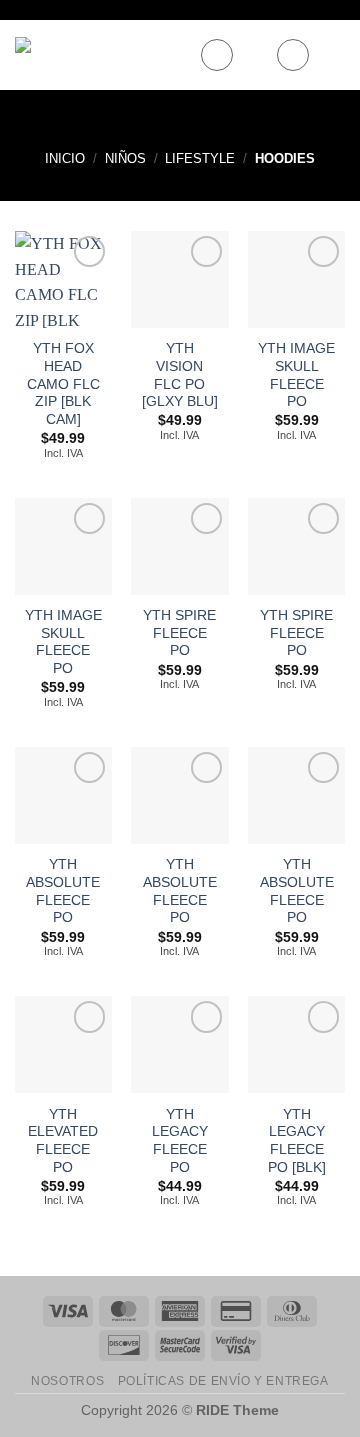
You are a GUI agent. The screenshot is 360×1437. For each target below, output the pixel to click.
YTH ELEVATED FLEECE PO (63, 1141)
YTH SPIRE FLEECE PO (179, 633)
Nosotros (67, 1381)
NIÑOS (125, 158)
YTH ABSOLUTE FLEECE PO (63, 891)
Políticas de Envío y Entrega (223, 1381)
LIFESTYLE (200, 158)
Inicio (65, 158)
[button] (217, 55)
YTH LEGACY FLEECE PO (180, 1141)
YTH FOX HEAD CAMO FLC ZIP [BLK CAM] (63, 384)
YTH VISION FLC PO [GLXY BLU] (180, 375)
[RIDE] (99, 55)
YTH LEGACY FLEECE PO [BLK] (297, 1141)
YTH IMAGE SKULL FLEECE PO (296, 375)
